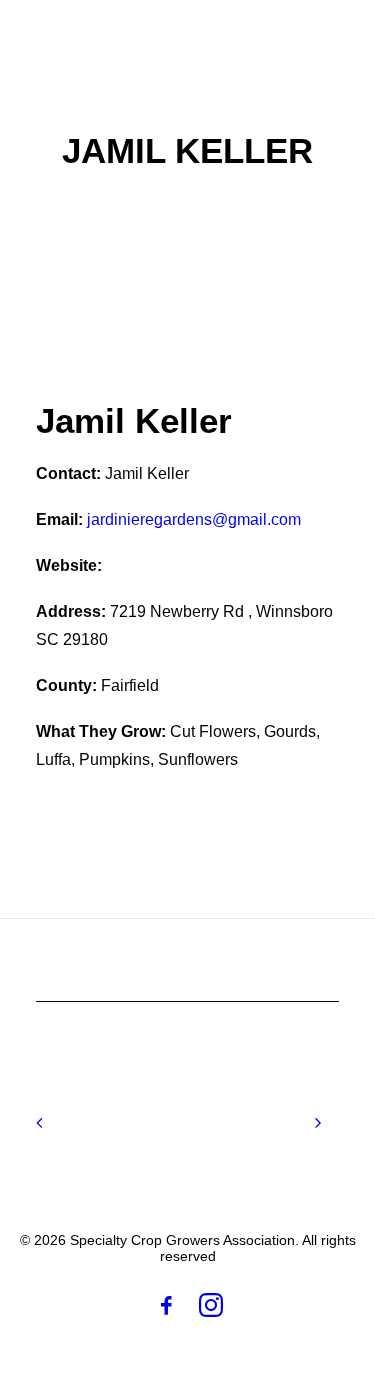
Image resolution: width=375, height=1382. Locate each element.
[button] (329, 39)
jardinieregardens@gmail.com (194, 519)
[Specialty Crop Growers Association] (136, 39)
